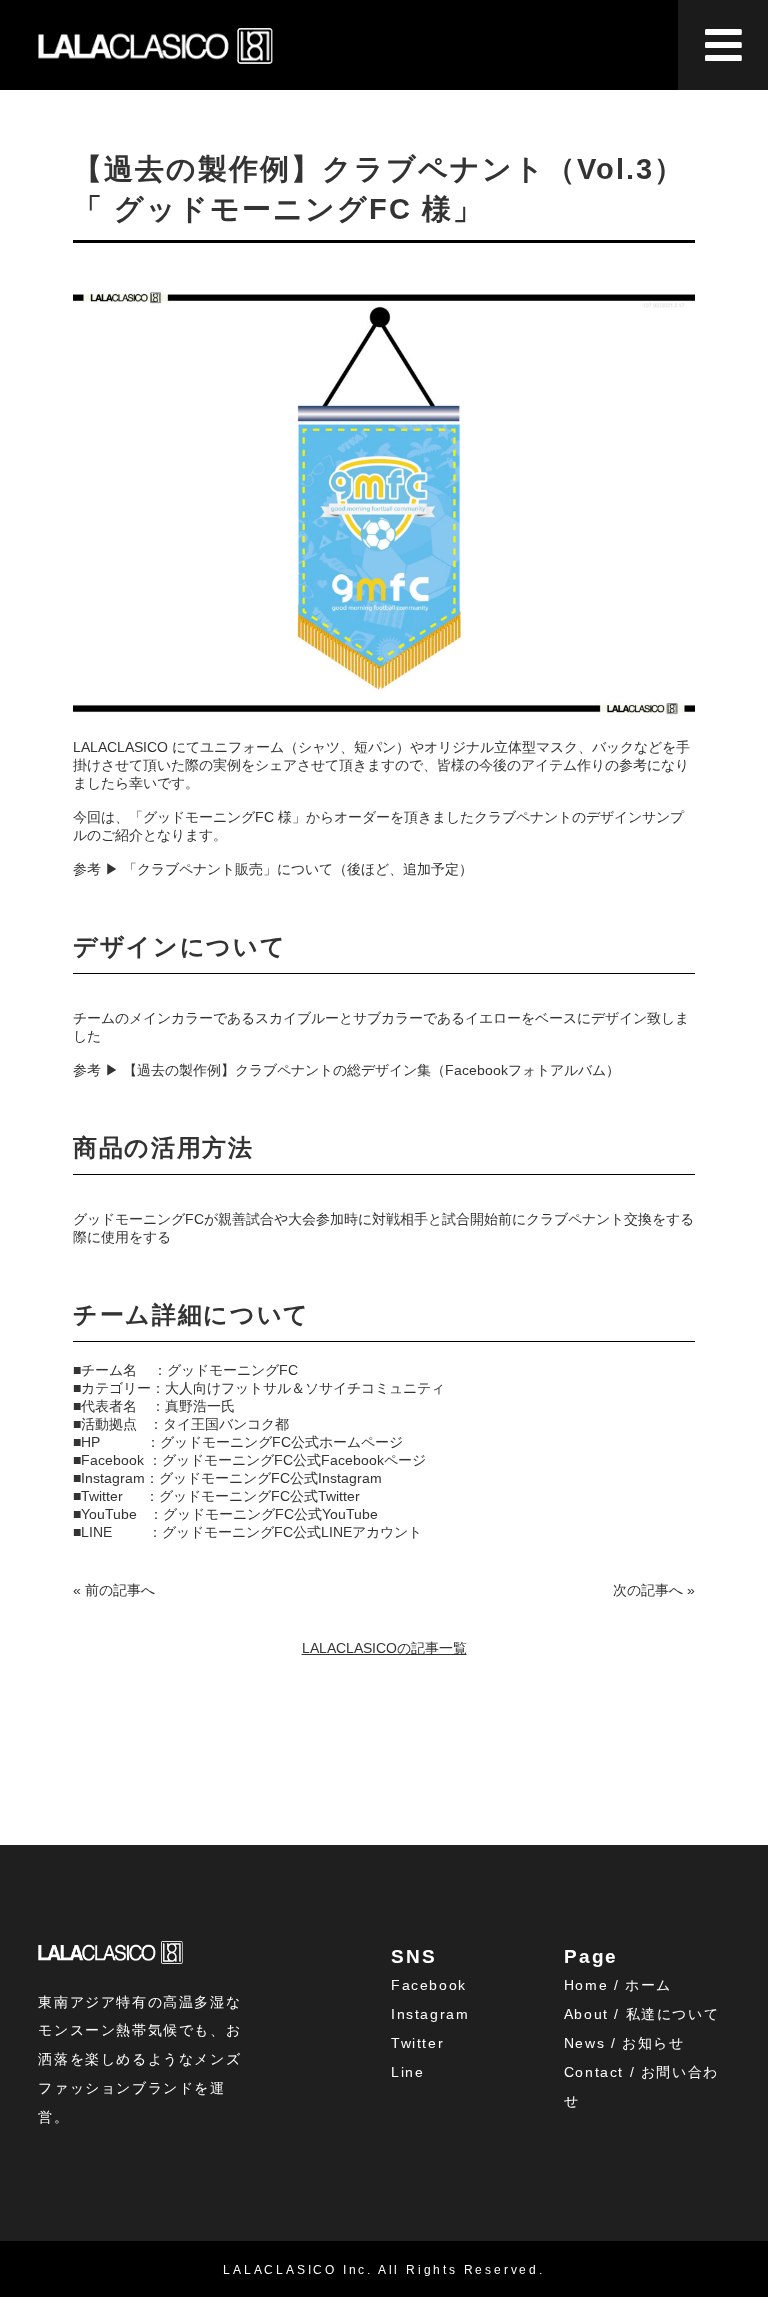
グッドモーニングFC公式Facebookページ (294, 1460)
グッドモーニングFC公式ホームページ (281, 1442)
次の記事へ (648, 1590)
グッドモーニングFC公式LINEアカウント (292, 1532)
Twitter (417, 2043)
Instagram (430, 2014)
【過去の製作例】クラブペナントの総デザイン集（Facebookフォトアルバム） (371, 1070)
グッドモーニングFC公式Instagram (270, 1478)
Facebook (429, 1985)
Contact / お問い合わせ (641, 2086)
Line (407, 2072)
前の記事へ (120, 1590)
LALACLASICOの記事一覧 (384, 1648)
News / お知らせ (624, 2043)
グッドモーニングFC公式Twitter (259, 1496)
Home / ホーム (618, 1985)
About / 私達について (641, 2014)
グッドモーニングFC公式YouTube (270, 1514)
